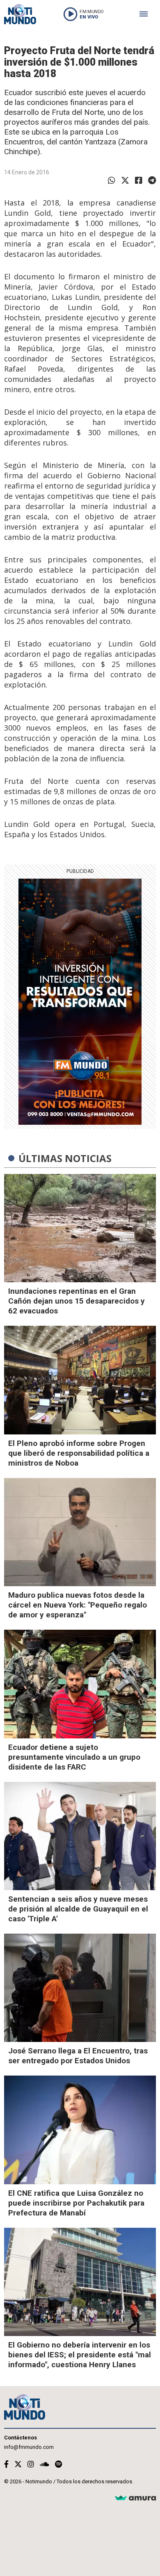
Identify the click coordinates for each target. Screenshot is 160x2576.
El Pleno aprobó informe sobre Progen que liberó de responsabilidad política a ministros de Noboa (79, 1453)
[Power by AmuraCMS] (135, 2498)
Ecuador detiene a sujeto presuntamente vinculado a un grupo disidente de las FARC (74, 1757)
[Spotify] (58, 2464)
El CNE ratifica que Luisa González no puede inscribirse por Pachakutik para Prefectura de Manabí (76, 2203)
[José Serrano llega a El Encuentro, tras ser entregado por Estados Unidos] (80, 1988)
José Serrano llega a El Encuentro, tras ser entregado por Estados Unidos (78, 2056)
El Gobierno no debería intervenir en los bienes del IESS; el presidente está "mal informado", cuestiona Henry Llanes (80, 2355)
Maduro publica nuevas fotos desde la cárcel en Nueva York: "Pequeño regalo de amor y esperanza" (78, 1605)
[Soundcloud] (45, 2464)
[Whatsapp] (112, 180)
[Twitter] (125, 180)
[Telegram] (152, 180)
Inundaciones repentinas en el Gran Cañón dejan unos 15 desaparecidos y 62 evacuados (77, 1301)
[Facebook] (139, 180)
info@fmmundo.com (29, 2447)
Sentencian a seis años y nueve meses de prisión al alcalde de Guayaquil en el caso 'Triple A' (78, 1909)
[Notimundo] (20, 14)
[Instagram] (31, 2464)
